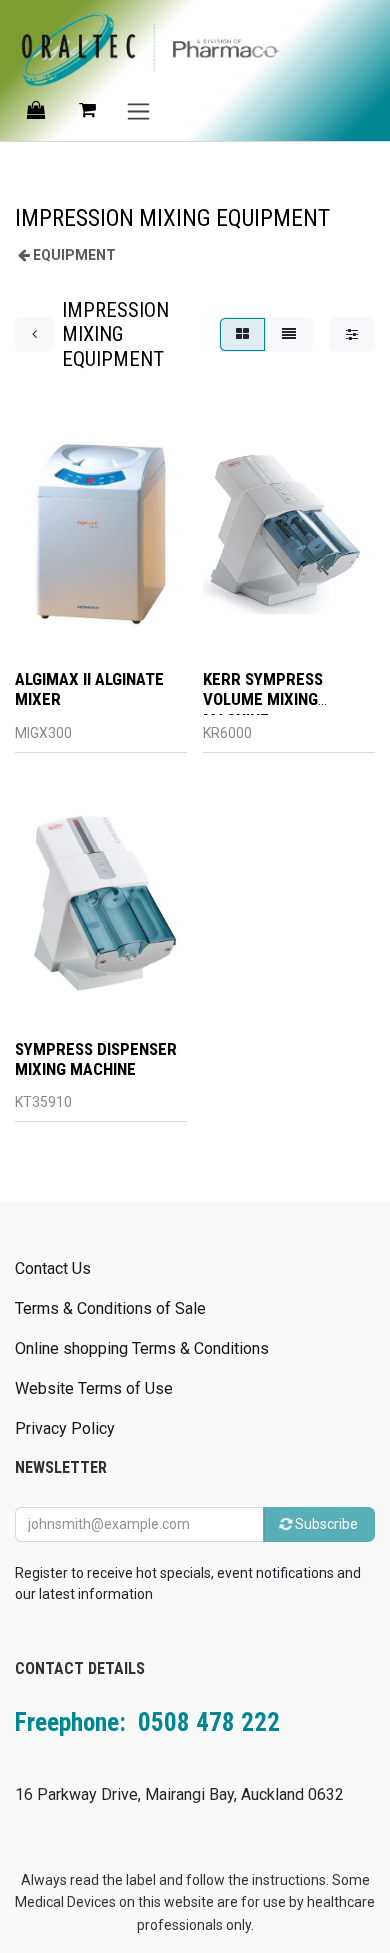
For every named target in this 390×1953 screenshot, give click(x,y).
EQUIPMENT (74, 255)
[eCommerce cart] (87, 110)
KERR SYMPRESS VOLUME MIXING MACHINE (263, 699)
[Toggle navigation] (138, 110)
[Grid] (242, 334)
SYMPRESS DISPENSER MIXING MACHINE (96, 1059)
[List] (289, 334)
